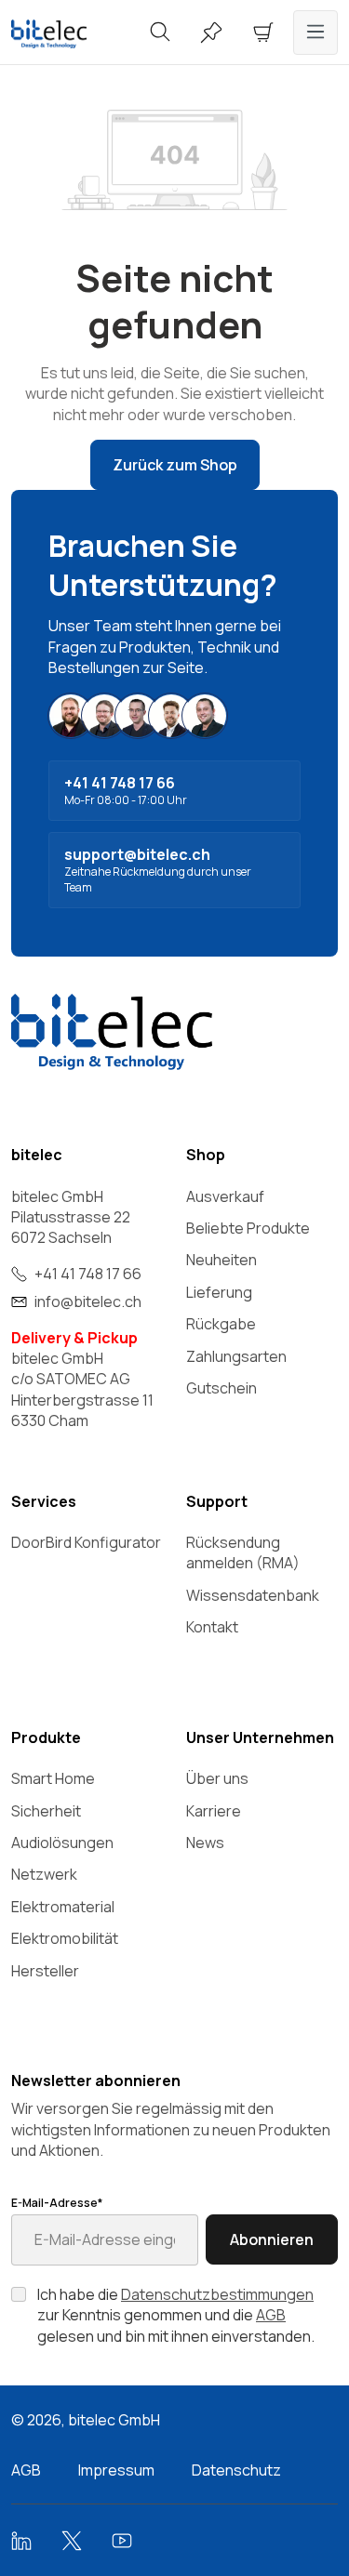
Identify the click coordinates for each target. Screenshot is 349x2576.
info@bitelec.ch (88, 1301)
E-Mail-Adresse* (57, 2203)
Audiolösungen (62, 1843)
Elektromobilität (65, 1938)
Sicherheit (46, 1811)
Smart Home (53, 1778)
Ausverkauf (225, 1196)
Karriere (214, 1811)
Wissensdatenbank (253, 1595)
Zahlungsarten (236, 1356)
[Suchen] (160, 33)
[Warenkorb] (263, 33)
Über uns (217, 1778)
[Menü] (315, 33)
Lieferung (219, 1292)
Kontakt (212, 1627)
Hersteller (45, 1971)
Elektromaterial (63, 1907)
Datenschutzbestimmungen (217, 2294)
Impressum (116, 2470)
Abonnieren (272, 2239)
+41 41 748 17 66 (88, 1274)
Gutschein (221, 1388)
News (205, 1843)
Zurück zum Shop (175, 465)
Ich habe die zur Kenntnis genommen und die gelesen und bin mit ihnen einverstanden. (176, 2315)
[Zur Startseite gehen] (58, 34)
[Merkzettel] (211, 33)
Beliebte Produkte (248, 1228)
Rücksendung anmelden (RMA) (243, 1552)
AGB (271, 2315)
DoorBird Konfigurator (86, 1542)
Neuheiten (221, 1260)
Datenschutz (236, 2470)
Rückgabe (221, 1324)
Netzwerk (44, 1874)
